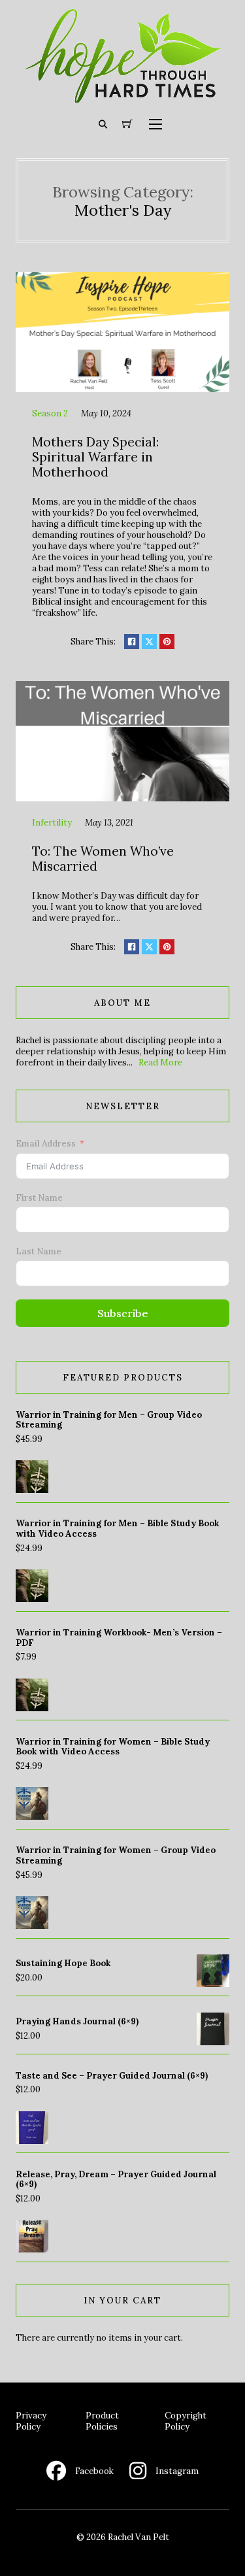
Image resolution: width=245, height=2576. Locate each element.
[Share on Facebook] (132, 642)
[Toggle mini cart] (127, 124)
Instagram (177, 2471)
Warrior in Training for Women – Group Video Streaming (116, 1855)
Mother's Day (123, 210)
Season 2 (50, 413)
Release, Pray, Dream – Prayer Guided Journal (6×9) (116, 2180)
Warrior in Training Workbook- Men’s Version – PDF (119, 1638)
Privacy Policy (31, 2421)
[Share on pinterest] (167, 642)
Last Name (39, 1251)
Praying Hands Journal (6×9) (77, 2021)
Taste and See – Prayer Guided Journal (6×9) (112, 2076)
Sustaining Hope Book (63, 1963)
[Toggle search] (103, 124)
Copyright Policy (186, 2421)
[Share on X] (149, 642)
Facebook (94, 2471)
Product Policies (102, 2421)
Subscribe (123, 1313)
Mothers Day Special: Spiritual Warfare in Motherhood (95, 457)
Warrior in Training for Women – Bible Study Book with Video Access (113, 1747)
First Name (39, 1198)
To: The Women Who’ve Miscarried (103, 859)
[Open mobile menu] (155, 124)
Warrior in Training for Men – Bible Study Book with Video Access (117, 1529)
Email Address (46, 1144)
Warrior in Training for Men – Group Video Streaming (109, 1420)
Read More (160, 1062)
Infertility (52, 823)
